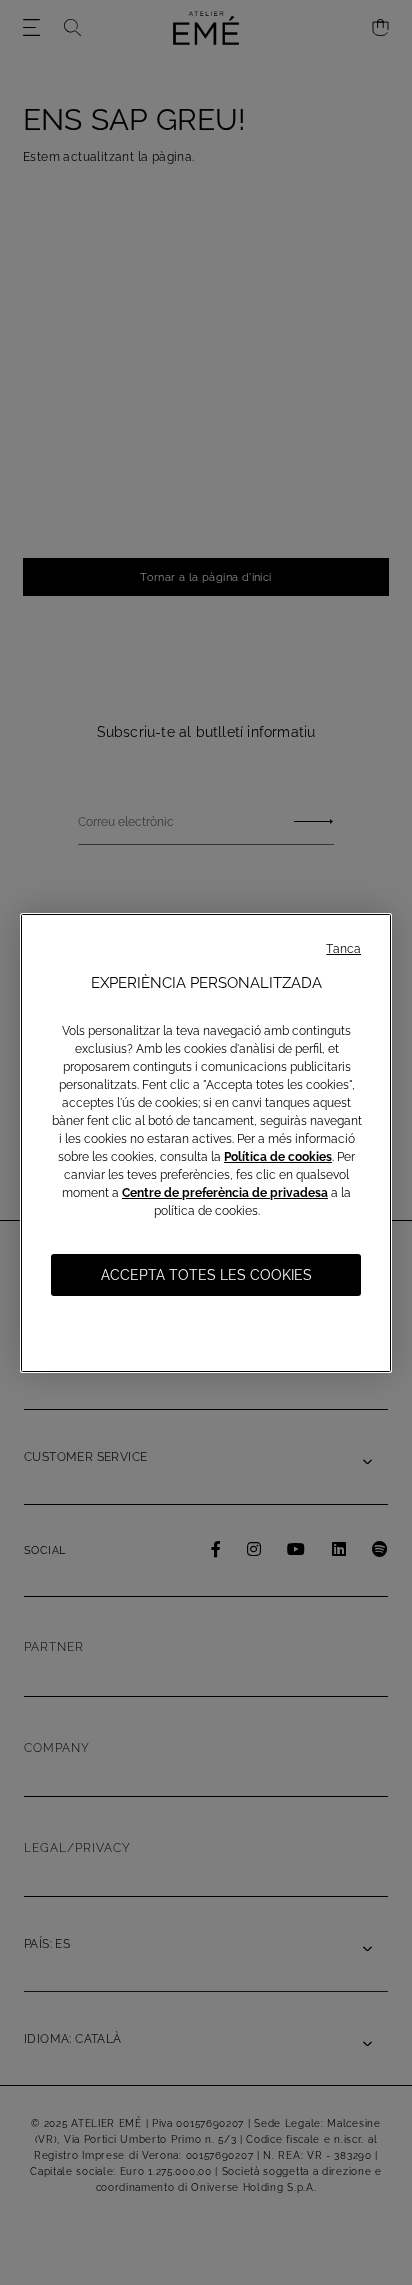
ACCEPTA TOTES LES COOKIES (206, 1275)
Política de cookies (278, 1157)
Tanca (343, 949)
